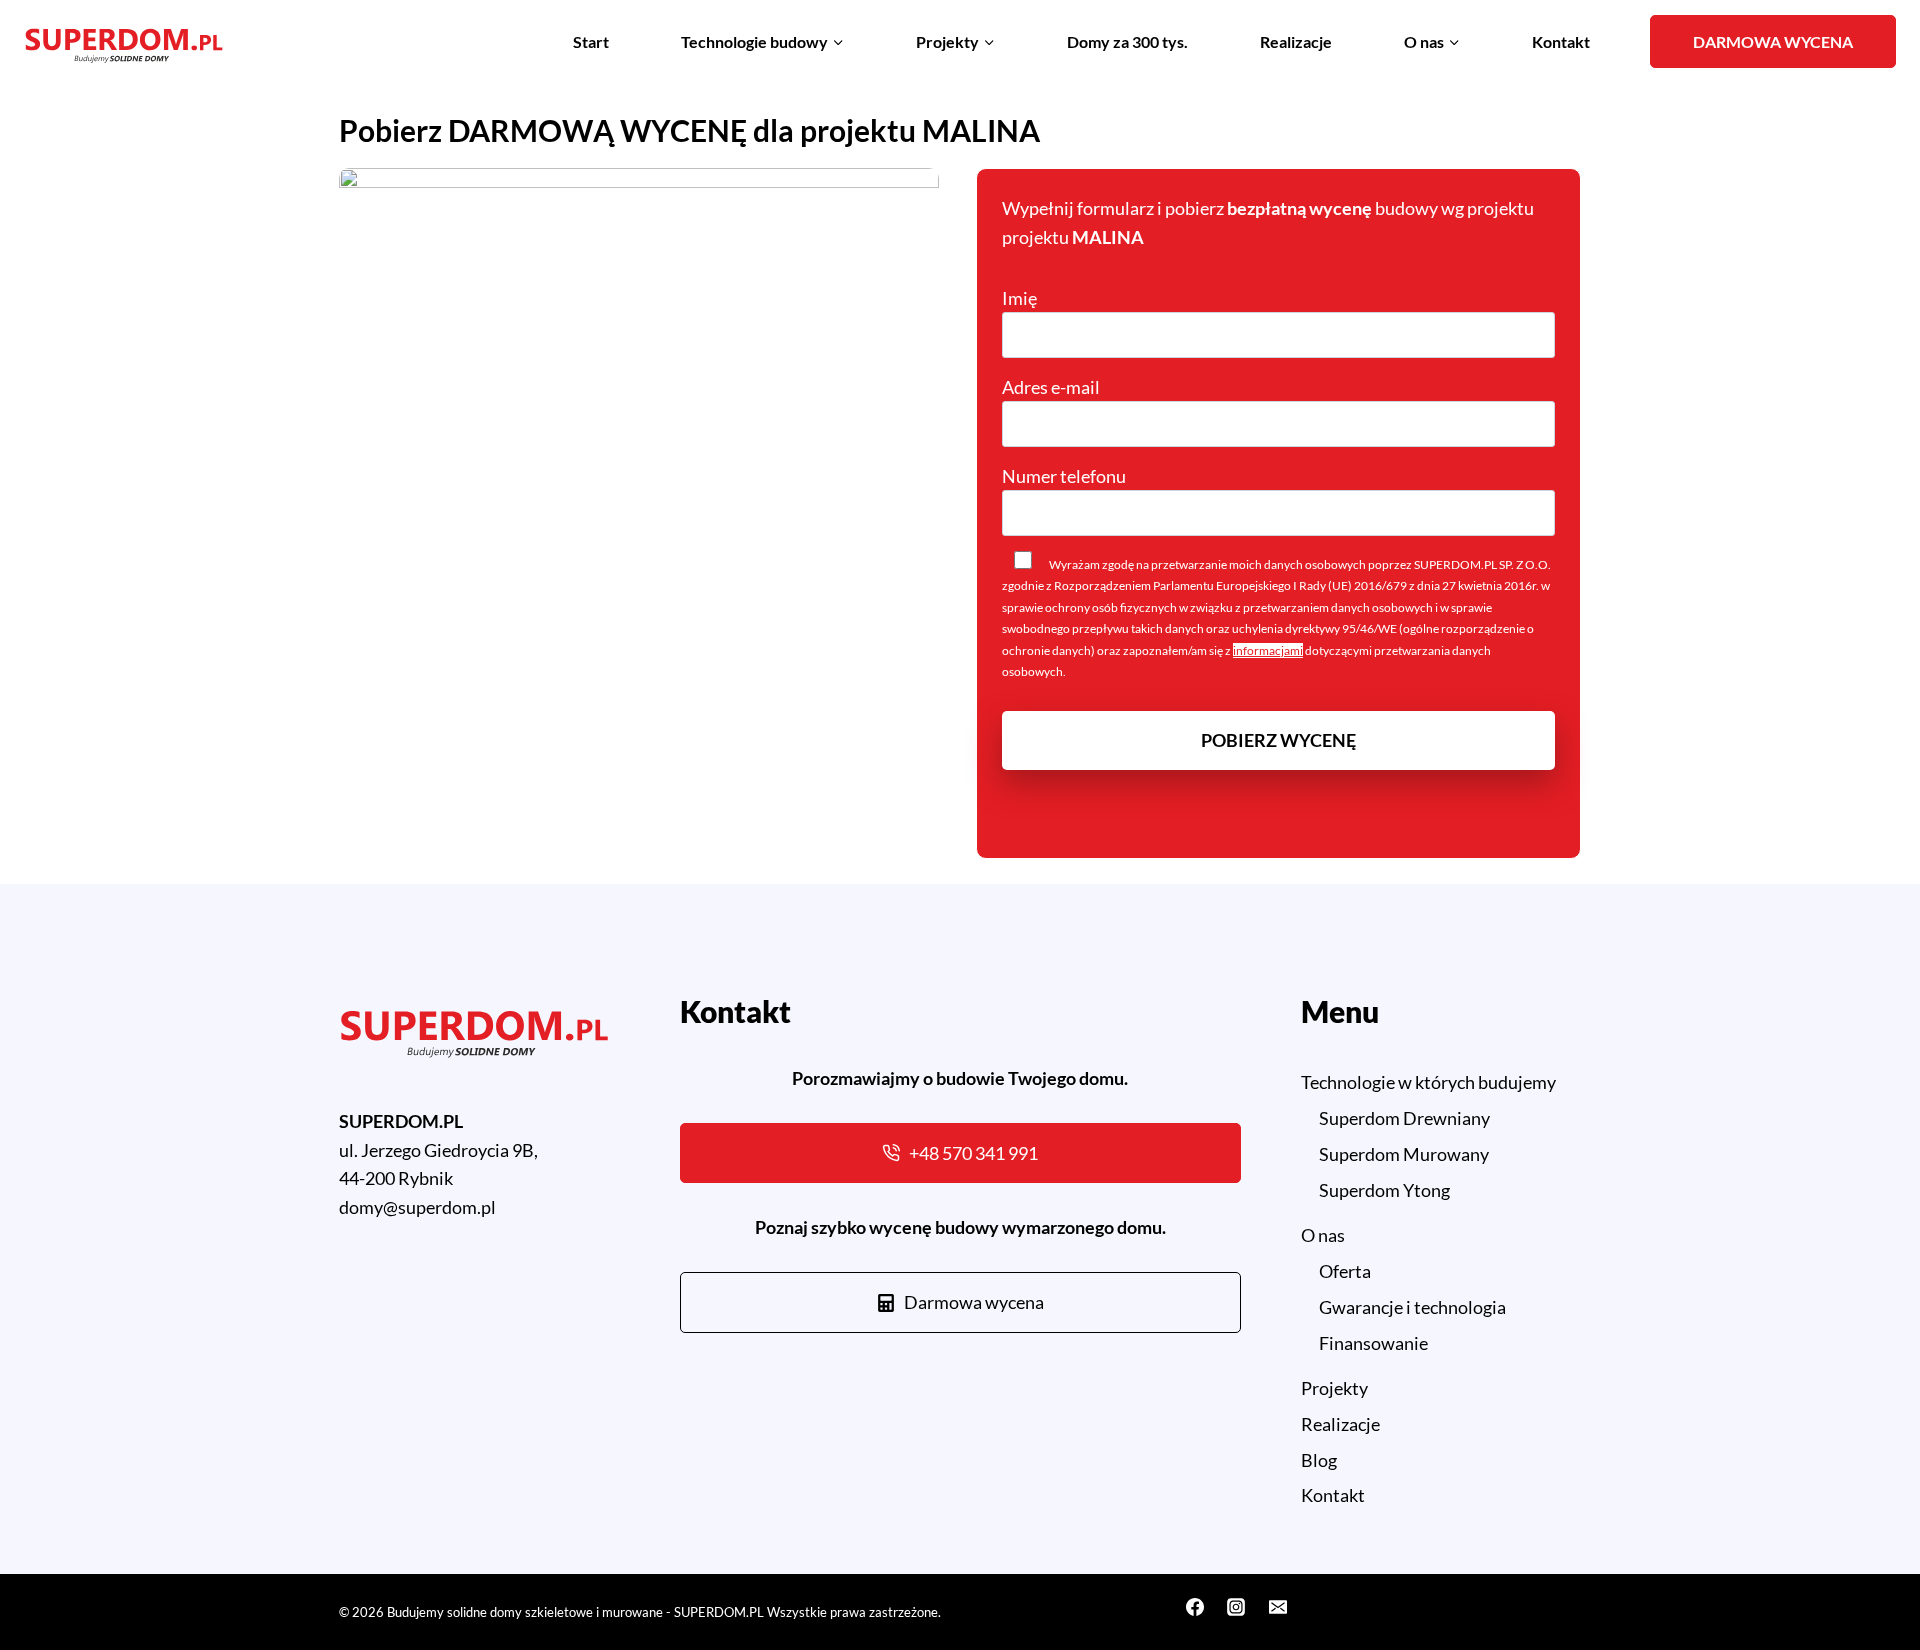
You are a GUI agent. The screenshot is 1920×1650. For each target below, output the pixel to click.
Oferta (1345, 1271)
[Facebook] (1195, 1607)
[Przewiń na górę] (1868, 1578)
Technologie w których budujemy (1428, 1082)
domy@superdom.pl (417, 1207)
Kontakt (1561, 41)
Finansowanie (1373, 1343)
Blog (1319, 1460)
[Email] (1278, 1607)
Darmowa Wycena (1773, 41)
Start (591, 41)
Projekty (1334, 1388)
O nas (1323, 1235)
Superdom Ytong (1384, 1190)
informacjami (1268, 650)
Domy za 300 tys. (1127, 41)
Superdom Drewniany (1404, 1118)
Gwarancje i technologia (1412, 1307)
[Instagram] (1236, 1607)
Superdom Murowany (1404, 1154)
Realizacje (1296, 41)
